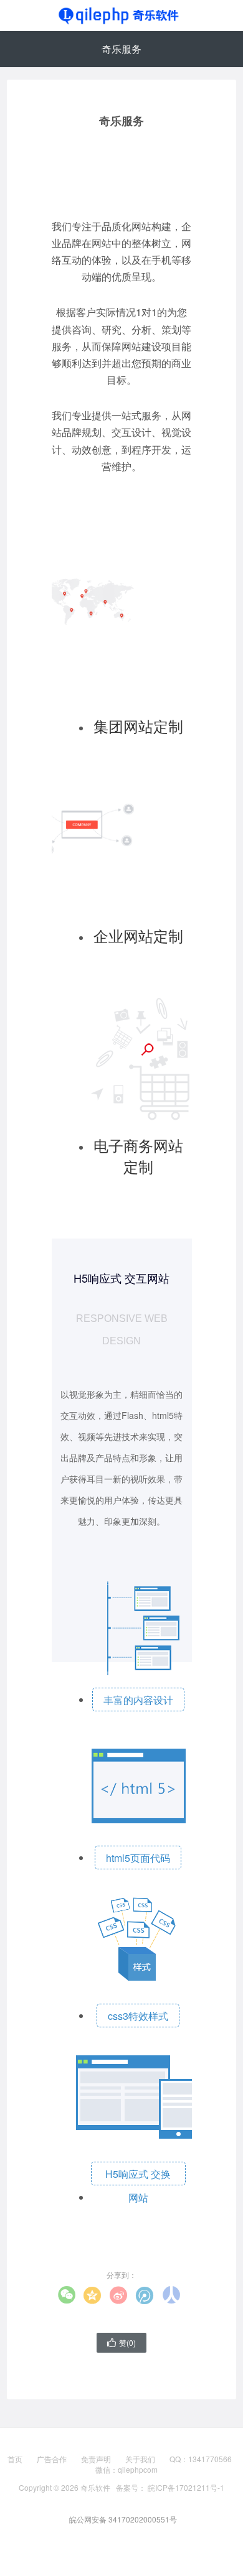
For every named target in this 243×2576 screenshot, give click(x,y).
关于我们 (140, 2459)
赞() (121, 2342)
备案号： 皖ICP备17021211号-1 (170, 2487)
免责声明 (96, 2459)
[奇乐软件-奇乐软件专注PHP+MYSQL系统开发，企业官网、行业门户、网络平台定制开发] (121, 16)
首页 (15, 2459)
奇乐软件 (95, 2487)
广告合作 (52, 2459)
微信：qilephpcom (126, 2470)
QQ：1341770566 (201, 2459)
